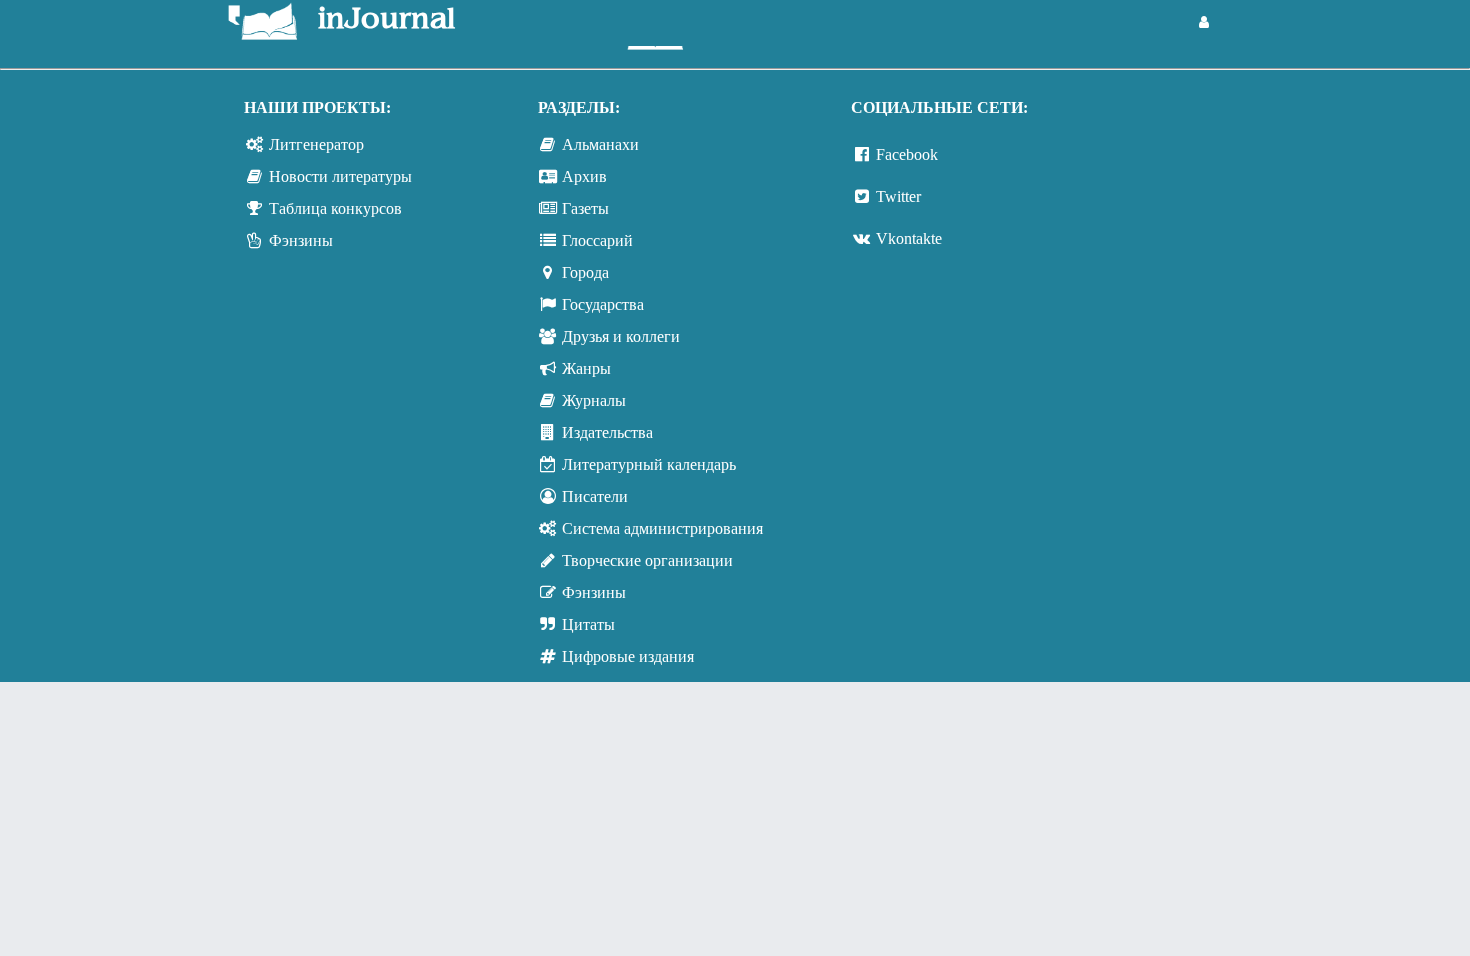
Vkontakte (909, 238)
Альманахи (600, 144)
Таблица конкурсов (335, 208)
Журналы (594, 400)
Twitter (898, 196)
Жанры (586, 368)
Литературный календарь (649, 464)
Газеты (585, 208)
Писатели (595, 496)
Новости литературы (340, 176)
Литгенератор (316, 144)
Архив (584, 176)
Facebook (907, 154)
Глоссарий (597, 240)
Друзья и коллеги (621, 336)
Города (585, 272)
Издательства (607, 432)
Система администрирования (662, 528)
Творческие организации (647, 560)
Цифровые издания (628, 656)
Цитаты (588, 624)
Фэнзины (301, 240)
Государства (603, 304)
